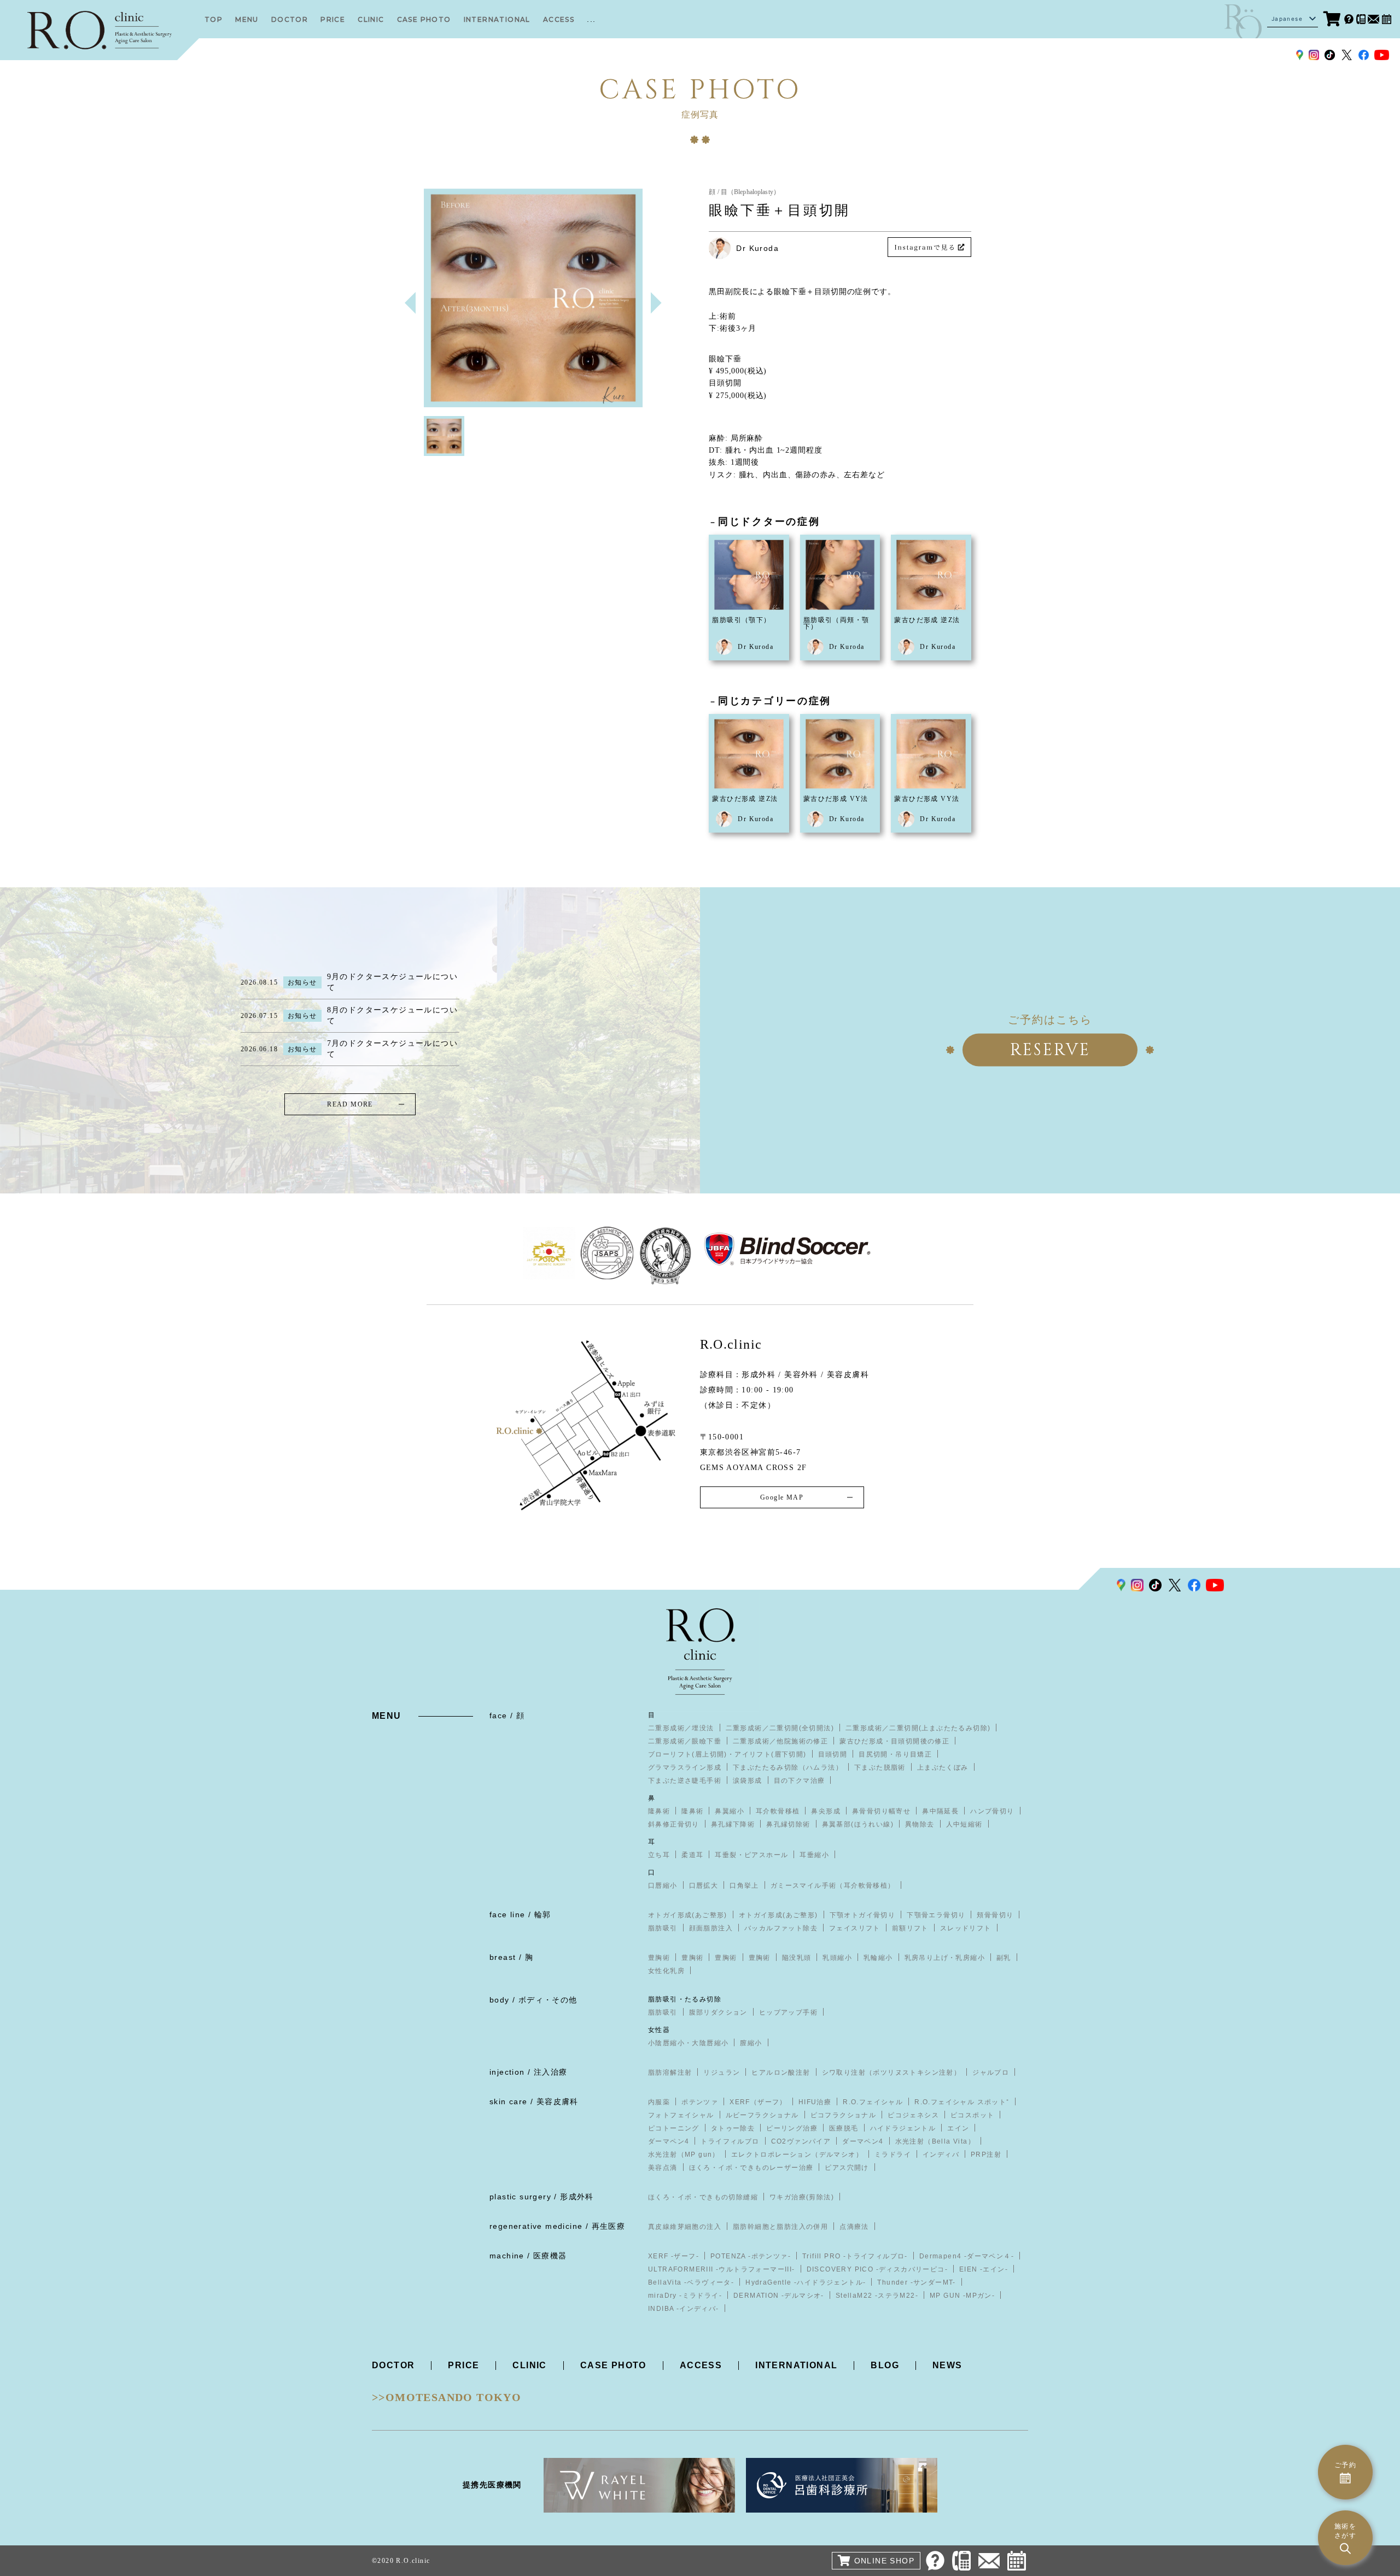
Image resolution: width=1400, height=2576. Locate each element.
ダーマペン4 (669, 2141)
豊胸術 (659, 1958)
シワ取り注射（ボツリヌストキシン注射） (892, 2072)
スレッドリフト (966, 1928)
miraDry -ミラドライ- (685, 2296)
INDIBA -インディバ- (684, 2309)
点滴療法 (854, 2227)
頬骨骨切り (995, 1915)
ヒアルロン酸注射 (781, 2072)
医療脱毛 (844, 2128)
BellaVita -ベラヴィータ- (691, 2282)
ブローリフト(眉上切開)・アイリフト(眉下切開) (727, 1754)
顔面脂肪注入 (711, 1928)
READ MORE (350, 1104)
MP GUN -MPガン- (962, 2296)
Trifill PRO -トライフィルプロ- (855, 2256)
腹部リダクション (718, 2012)
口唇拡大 (704, 1886)
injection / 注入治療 (528, 2072)
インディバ (941, 2155)
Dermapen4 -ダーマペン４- (967, 2256)
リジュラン (722, 2072)
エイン (958, 2128)
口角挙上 (744, 1886)
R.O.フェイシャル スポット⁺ (962, 2102)
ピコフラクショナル (844, 2115)
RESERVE (1050, 1050)
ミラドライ (893, 2155)
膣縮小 (751, 2043)
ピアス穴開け (847, 2168)
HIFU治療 (815, 2102)
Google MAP (782, 1497)
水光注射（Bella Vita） (935, 2141)
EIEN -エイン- (984, 2269)
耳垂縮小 (814, 1855)
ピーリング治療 (792, 2128)
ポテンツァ (700, 2102)
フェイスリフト (855, 1928)
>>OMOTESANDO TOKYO (447, 2397)
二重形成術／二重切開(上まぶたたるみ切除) (918, 1728)
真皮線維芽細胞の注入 (685, 2227)
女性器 (659, 2030)
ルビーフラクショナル (762, 2115)
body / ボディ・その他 (533, 2000)
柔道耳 (692, 1855)
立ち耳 (659, 1855)
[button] (656, 303)
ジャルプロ (991, 2072)
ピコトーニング (674, 2128)
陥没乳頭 (797, 1958)
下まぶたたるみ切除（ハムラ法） (788, 1767)
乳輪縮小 (878, 1958)
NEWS (947, 2365)
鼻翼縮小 (730, 1811)
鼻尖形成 (826, 1811)
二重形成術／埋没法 (681, 1728)
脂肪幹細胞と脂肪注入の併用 (780, 2227)
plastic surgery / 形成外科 (542, 2197)
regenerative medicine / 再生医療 (557, 2226)
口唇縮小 (663, 1886)
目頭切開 (833, 1754)
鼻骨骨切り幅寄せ (881, 1811)
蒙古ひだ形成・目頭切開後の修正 (894, 1741)
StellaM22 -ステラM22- (877, 2296)
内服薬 (659, 2102)
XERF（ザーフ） (758, 2102)
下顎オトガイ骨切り (863, 1915)
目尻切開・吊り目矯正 (895, 1754)
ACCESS (559, 19)
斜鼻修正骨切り (674, 1824)
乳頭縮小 (837, 1958)
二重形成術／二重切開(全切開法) (780, 1728)
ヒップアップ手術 (788, 2012)
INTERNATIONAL (497, 19)
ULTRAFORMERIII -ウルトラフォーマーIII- (722, 2269)
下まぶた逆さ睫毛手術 (685, 1781)
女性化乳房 (666, 1971)
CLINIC (371, 19)
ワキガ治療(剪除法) (802, 2197)
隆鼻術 (659, 1811)
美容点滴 (663, 2168)
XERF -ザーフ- (673, 2256)
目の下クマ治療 (800, 1781)
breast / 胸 (511, 1957)
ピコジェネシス (913, 2115)
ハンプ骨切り (992, 1811)
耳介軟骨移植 (778, 1811)
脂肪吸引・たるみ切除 (685, 1999)
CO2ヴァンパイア (801, 2141)
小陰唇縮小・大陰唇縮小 (688, 2043)
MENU (247, 19)
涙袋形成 (748, 1781)
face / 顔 (507, 1716)
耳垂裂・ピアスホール (751, 1855)
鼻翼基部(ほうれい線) (858, 1824)
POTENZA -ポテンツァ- (751, 2256)
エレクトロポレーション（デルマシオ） (797, 2155)
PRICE (333, 19)
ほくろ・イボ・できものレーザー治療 (751, 2168)
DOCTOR (290, 19)
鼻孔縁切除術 (788, 1824)
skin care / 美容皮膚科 (534, 2101)
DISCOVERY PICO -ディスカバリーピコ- (877, 2269)
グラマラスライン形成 (685, 1767)
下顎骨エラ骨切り (936, 1915)
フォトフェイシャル (681, 2115)
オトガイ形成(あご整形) (688, 1915)
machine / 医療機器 (528, 2256)
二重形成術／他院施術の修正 (780, 1741)
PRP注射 (986, 2155)
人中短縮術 (964, 1824)
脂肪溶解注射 (670, 2072)
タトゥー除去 (733, 2128)
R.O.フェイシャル (873, 2102)
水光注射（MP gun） (684, 2155)
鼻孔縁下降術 (733, 1824)
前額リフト (910, 1928)
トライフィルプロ (730, 2141)
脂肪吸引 (663, 1928)
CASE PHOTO (424, 19)
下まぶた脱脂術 (880, 1767)
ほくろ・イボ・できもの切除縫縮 (703, 2197)
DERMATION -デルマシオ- (779, 2296)
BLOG (885, 2365)
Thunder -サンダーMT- (916, 2282)
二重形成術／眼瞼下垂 (685, 1741)
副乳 (1004, 1958)
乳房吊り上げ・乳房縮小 (945, 1958)
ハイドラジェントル (903, 2128)
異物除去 (920, 1824)
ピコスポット (972, 2115)
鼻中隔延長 (940, 1811)
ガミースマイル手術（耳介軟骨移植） (833, 1886)
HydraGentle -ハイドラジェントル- (806, 2282)
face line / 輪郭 (520, 1915)
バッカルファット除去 (781, 1928)
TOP (214, 19)
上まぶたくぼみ (943, 1767)
